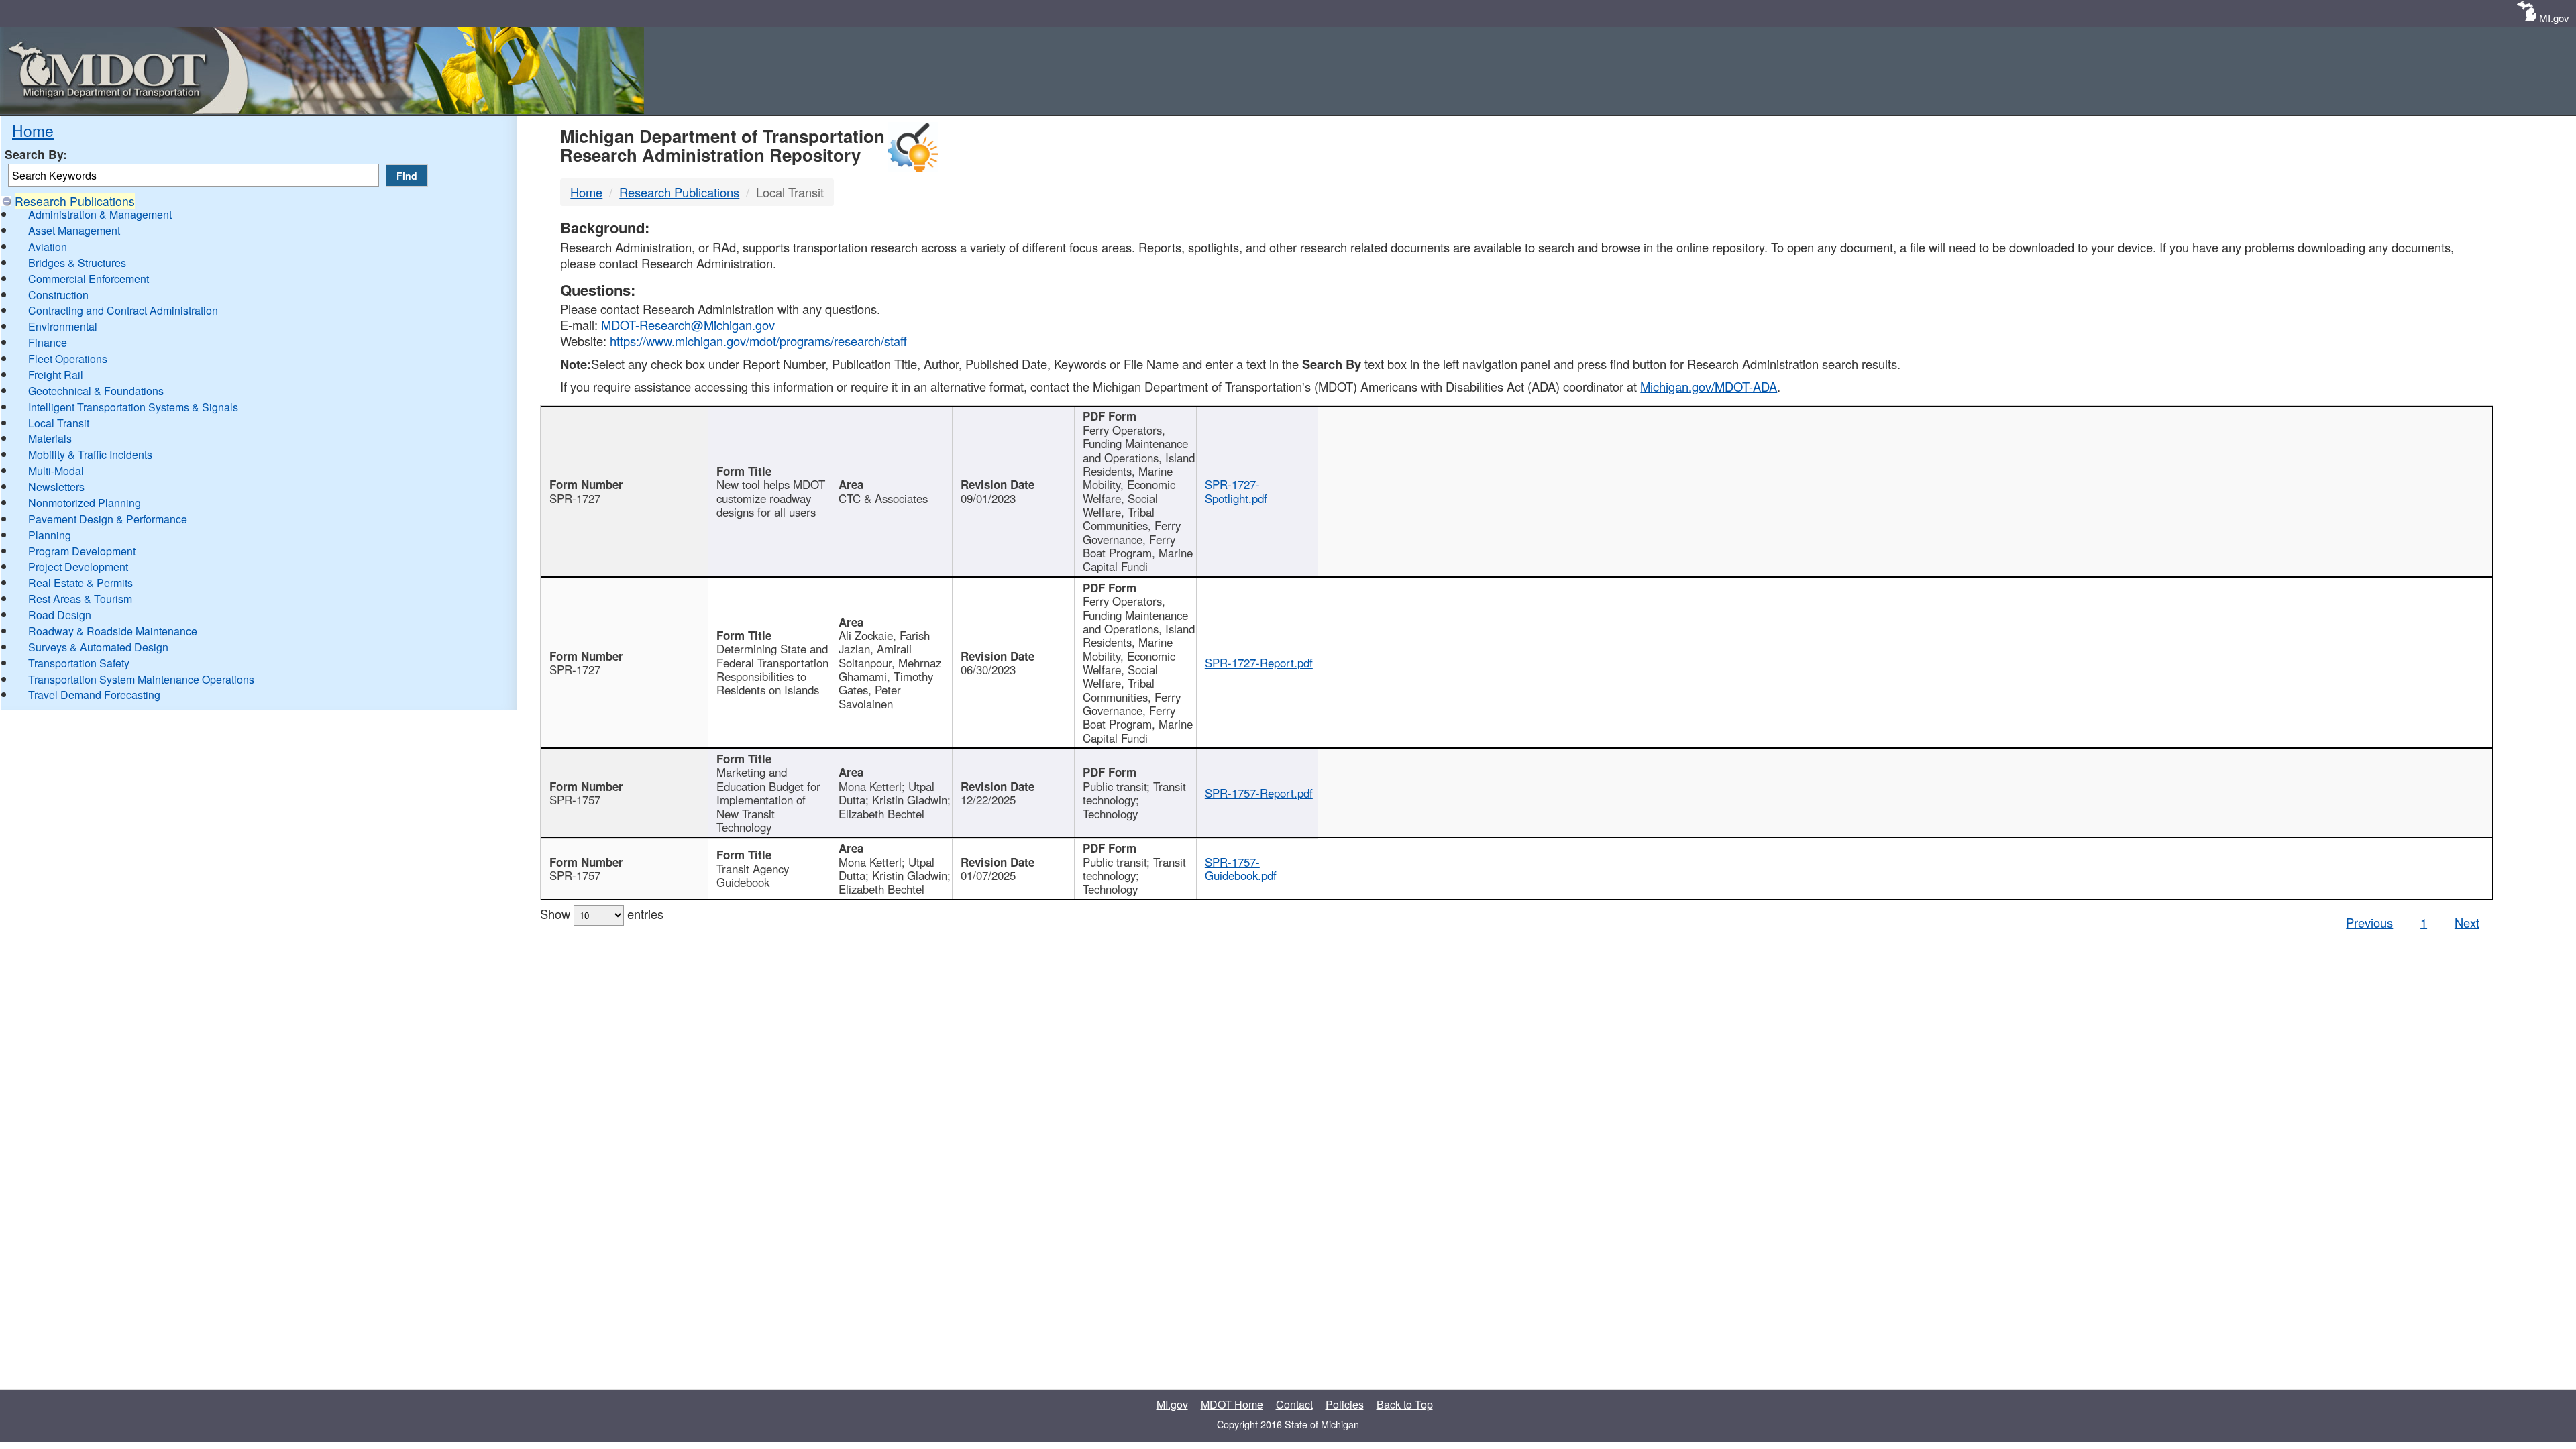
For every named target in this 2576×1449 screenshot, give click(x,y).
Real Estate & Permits (80, 583)
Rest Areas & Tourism (80, 599)
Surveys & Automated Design (98, 647)
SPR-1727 (575, 498)
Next (2467, 922)
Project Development (78, 567)
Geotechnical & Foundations (96, 391)
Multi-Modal (56, 471)
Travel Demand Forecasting (94, 695)
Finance (48, 342)
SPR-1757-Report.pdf (1259, 793)
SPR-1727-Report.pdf (1259, 663)
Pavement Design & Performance (108, 519)
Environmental (63, 326)
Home (33, 130)
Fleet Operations (68, 359)
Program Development (82, 551)
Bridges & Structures (77, 263)
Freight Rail (56, 375)
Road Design (60, 615)
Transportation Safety (79, 663)
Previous (2369, 922)
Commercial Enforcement (89, 279)
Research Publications (75, 201)
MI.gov (2554, 18)
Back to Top (1405, 1404)
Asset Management (74, 230)
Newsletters (56, 487)
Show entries (602, 914)
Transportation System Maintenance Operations (141, 679)
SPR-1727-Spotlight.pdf (1236, 491)
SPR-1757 (575, 800)
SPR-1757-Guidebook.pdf (1241, 869)
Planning (50, 535)
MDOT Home (1232, 1404)
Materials (50, 438)
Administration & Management (100, 214)
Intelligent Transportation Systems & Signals (133, 407)
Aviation (48, 247)
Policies (1345, 1404)
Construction (58, 295)
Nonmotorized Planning (85, 503)
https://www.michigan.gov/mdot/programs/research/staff (758, 341)
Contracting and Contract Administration (123, 310)
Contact (1294, 1404)
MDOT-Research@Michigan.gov (688, 325)
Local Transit (59, 423)
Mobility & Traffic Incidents (90, 454)
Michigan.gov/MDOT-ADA (1709, 386)
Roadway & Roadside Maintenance (113, 631)
